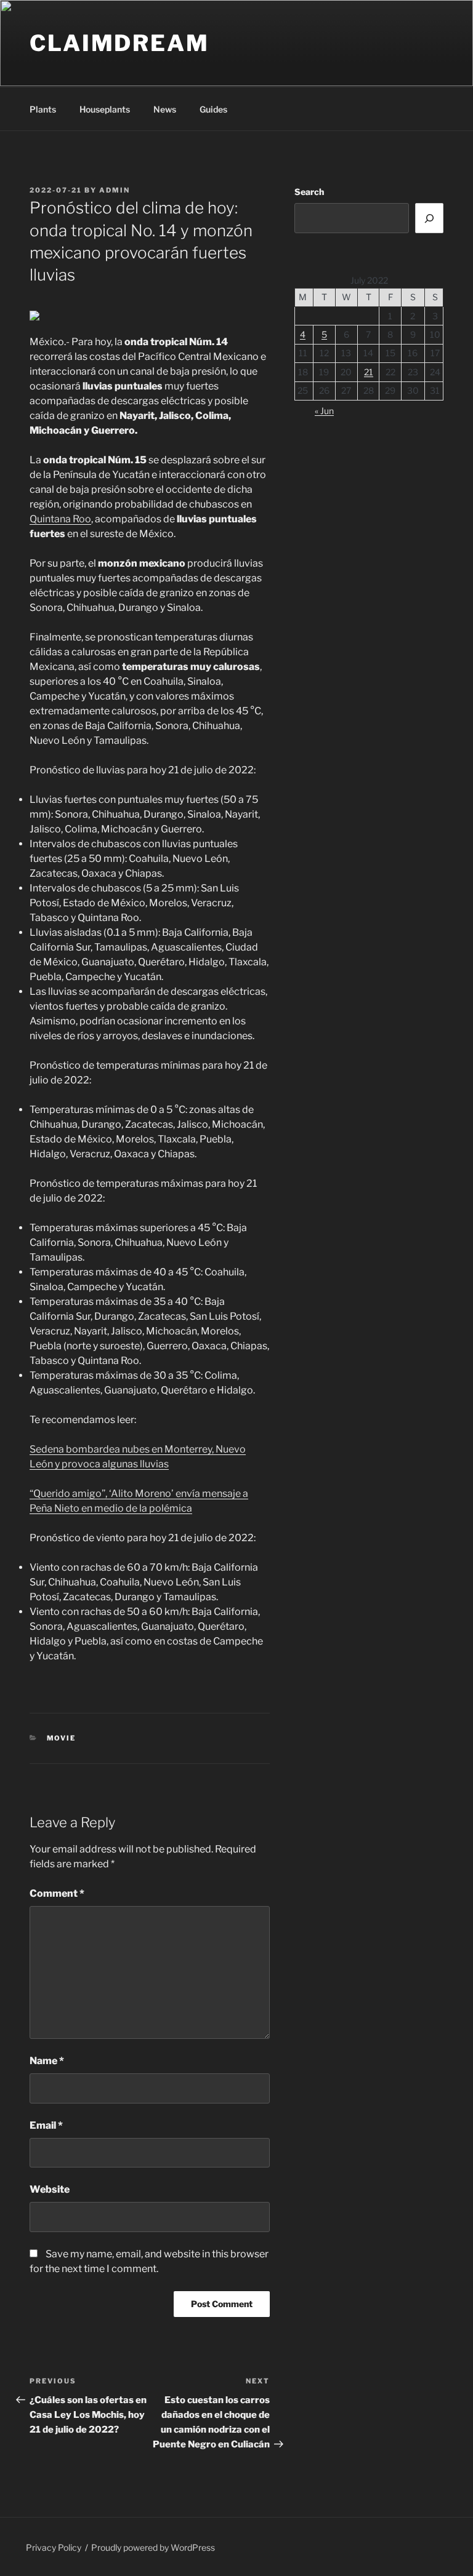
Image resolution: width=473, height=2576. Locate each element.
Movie (62, 1738)
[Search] (429, 218)
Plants (43, 109)
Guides (213, 109)
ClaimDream (119, 43)
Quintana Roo (60, 519)
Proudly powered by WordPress (153, 2547)
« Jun (324, 411)
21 (369, 372)
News (165, 109)
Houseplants (105, 109)
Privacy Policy (54, 2547)
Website (50, 2189)
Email (46, 2125)
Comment (57, 1893)
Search (309, 192)
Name (47, 2061)
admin (115, 190)
